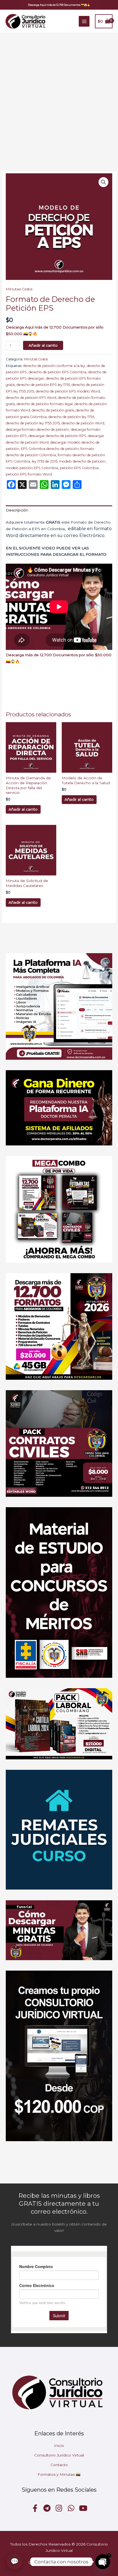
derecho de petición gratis (53, 410)
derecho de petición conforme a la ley (54, 366)
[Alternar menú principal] (84, 21)
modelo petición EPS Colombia (32, 468)
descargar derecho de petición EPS (57, 436)
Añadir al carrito (43, 345)
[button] (59, 5)
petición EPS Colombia (79, 468)
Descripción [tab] (17, 510)
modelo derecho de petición (82, 461)
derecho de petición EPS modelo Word (68, 391)
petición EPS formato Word (29, 474)
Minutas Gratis (19, 289)
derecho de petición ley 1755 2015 (33, 423)
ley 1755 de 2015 (45, 461)
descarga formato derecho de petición (37, 429)
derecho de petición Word (83, 423)
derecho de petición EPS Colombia (57, 372)
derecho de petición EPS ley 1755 (43, 385)
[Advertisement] (59, 94)
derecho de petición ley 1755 (71, 417)
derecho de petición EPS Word (31, 398)
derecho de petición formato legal (45, 404)
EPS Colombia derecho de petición (50, 449)
